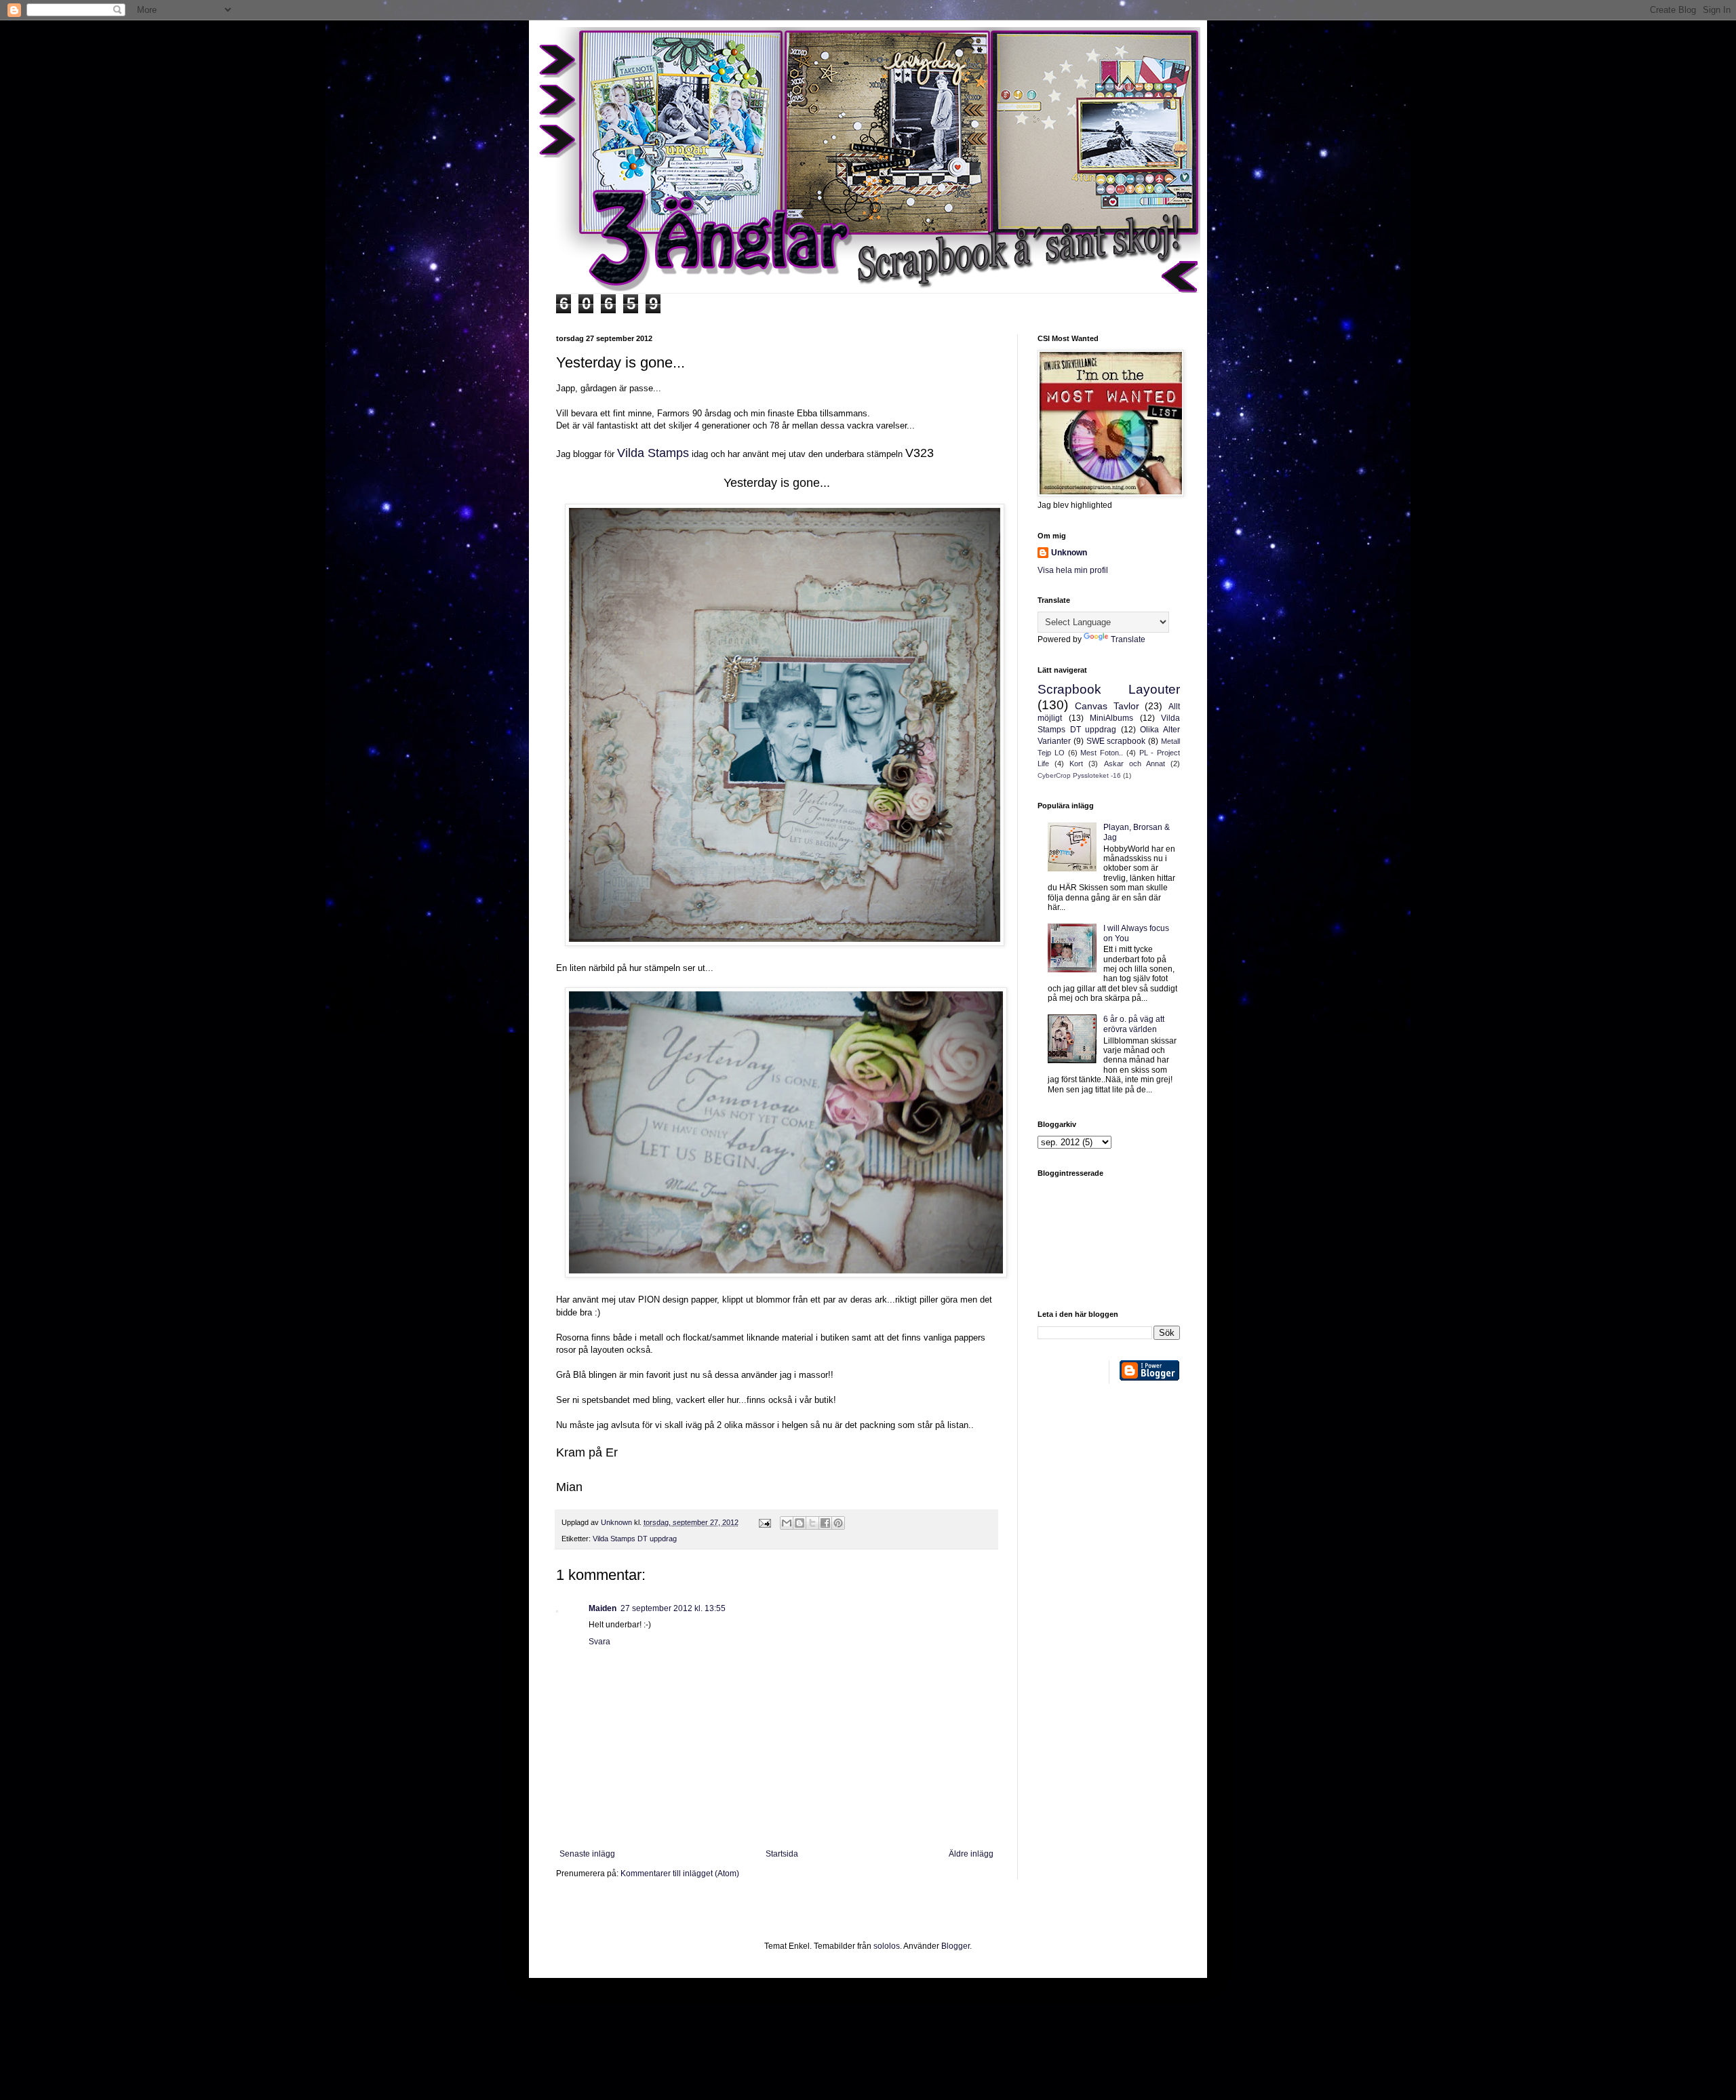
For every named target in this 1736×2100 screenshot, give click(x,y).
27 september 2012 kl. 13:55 (673, 1608)
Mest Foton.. (1102, 753)
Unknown (1069, 553)
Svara (599, 1642)
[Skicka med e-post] (787, 1523)
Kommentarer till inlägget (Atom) (680, 1874)
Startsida (782, 1854)
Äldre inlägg (971, 1854)
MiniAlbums (1111, 718)
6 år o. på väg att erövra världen (1134, 1024)
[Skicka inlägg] (764, 1522)
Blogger (955, 1946)
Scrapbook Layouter (1109, 689)
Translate (1128, 639)
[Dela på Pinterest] (838, 1523)
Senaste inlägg (587, 1854)
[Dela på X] (812, 1523)
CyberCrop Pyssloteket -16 (1079, 775)
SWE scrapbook (1116, 741)
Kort (1076, 764)
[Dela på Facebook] (825, 1523)
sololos (887, 1946)
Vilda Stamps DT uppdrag (635, 1539)
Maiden (603, 1608)
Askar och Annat (1135, 764)
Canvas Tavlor (1107, 706)
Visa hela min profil (1073, 570)
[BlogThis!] (800, 1523)
